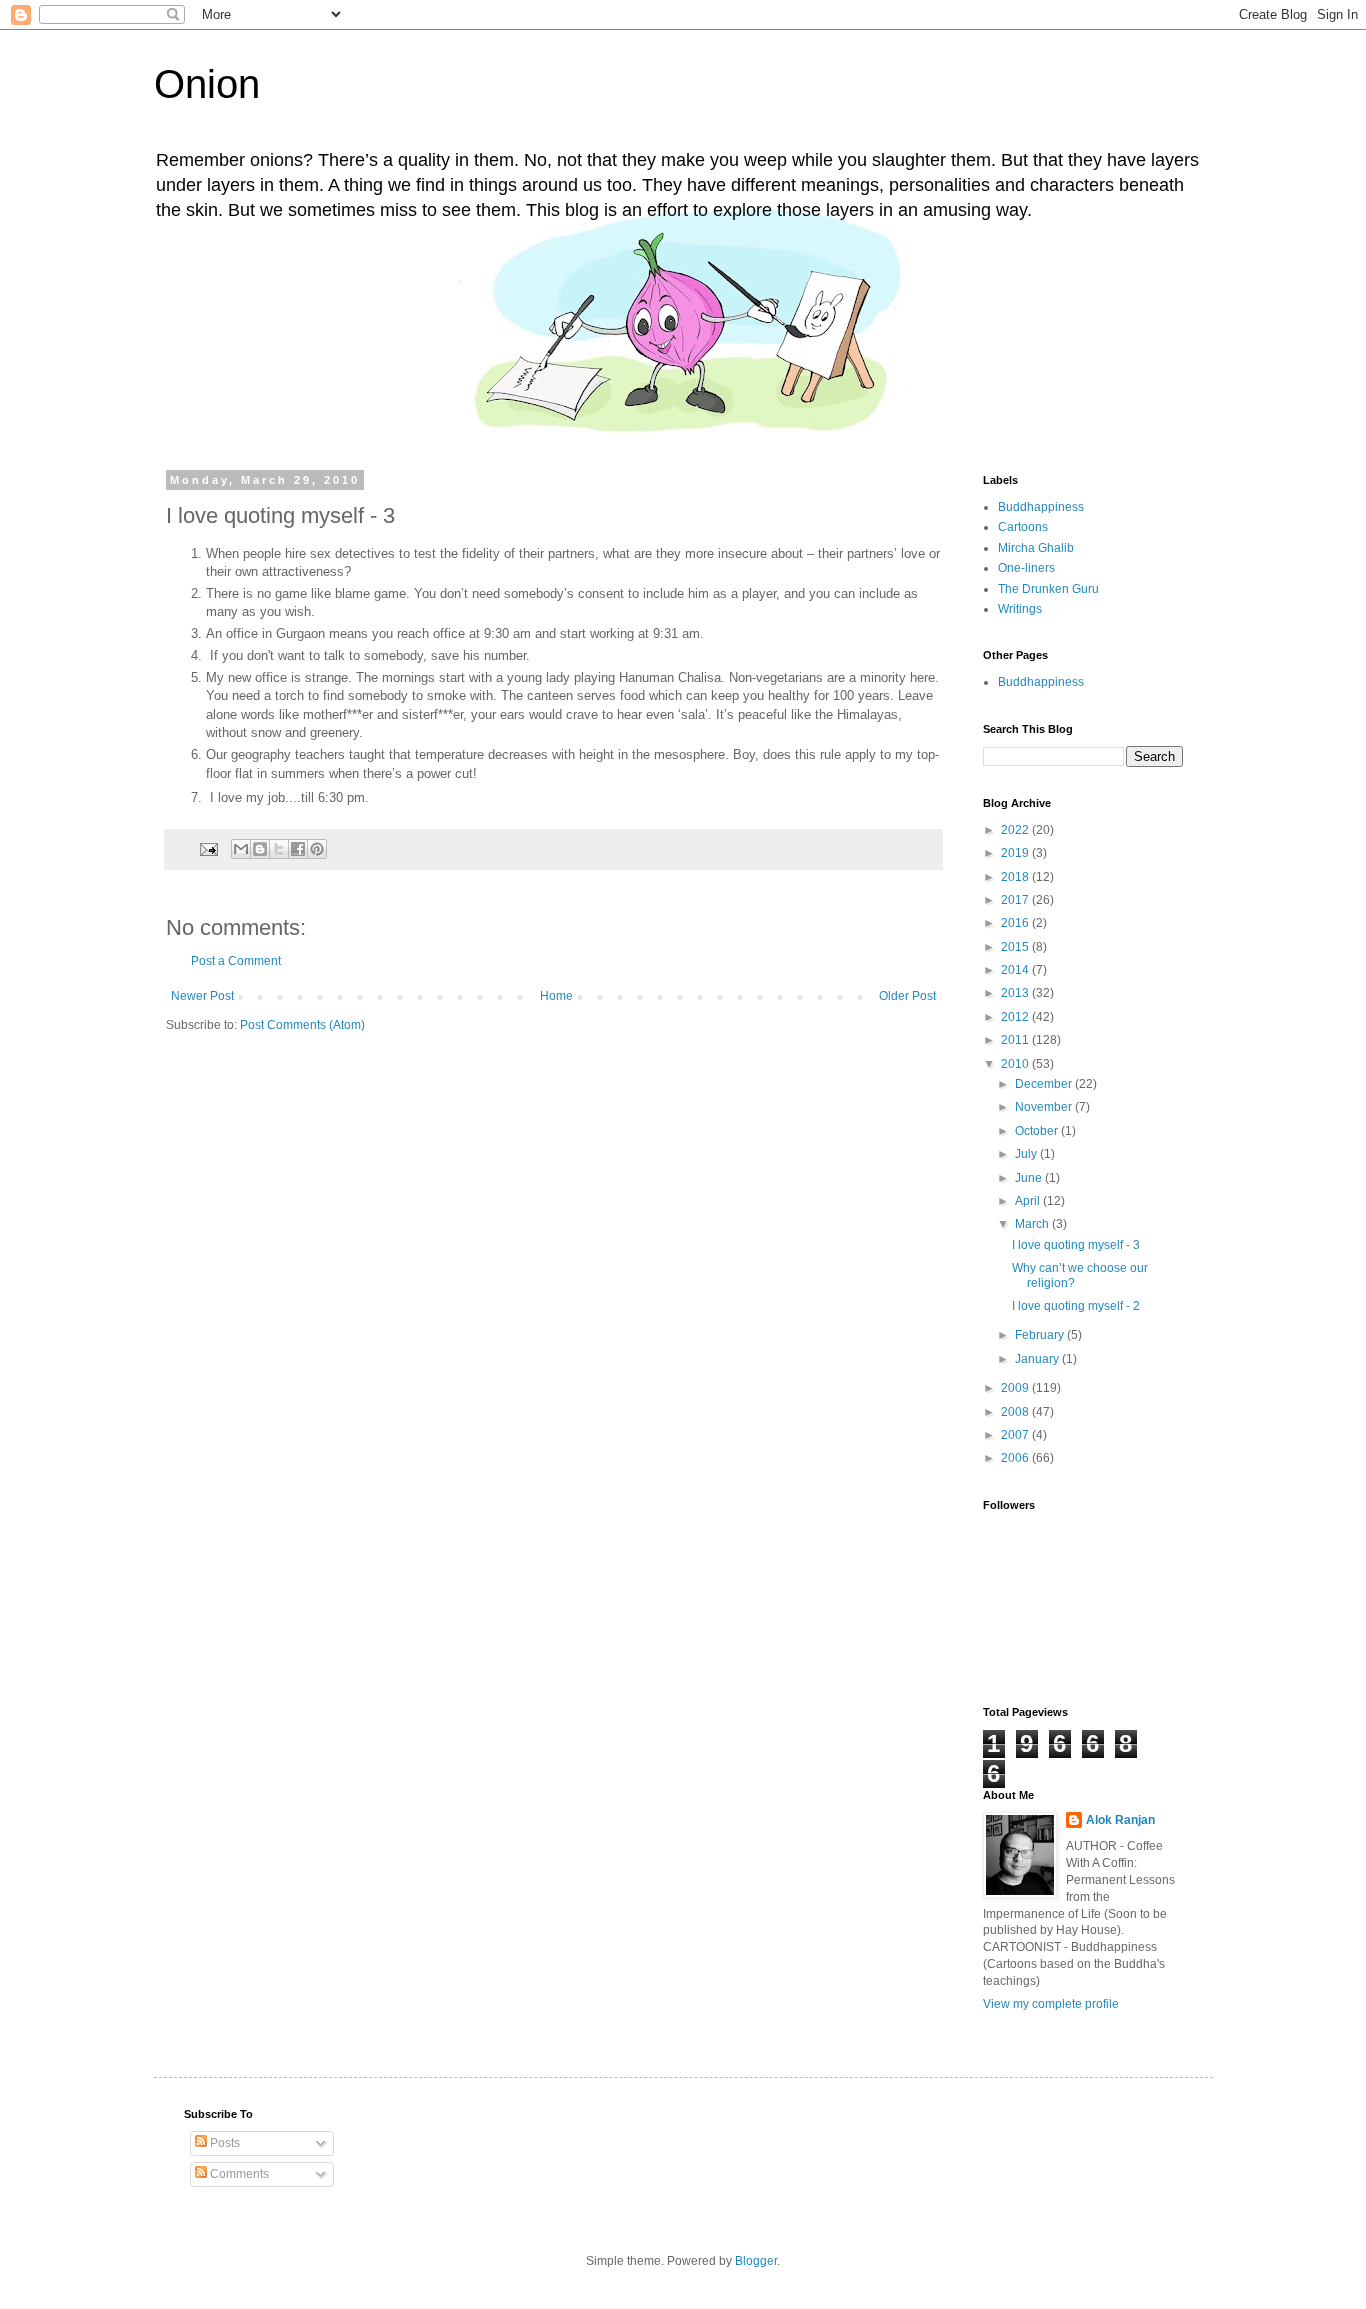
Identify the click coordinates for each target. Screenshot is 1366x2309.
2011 (1016, 1040)
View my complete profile (1051, 2004)
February (1041, 1335)
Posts (223, 2143)
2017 (1016, 900)
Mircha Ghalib (1036, 548)
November (1045, 1107)
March (1033, 1224)
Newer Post (202, 996)
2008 (1016, 1412)
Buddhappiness (1041, 507)
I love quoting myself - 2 (1076, 1306)
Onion (207, 84)
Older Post (907, 996)
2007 (1016, 1435)
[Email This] (241, 849)
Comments (238, 2174)
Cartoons (1023, 527)
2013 (1016, 993)
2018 (1016, 877)
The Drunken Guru (1048, 589)
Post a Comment (236, 961)
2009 (1016, 1388)
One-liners (1026, 568)
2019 (1016, 853)
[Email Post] (208, 848)
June (1030, 1178)
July (1027, 1154)
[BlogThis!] (260, 849)
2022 (1016, 830)
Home (556, 996)
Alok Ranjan (1120, 1820)
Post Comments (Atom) (302, 1025)
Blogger (756, 2261)
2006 (1016, 1458)
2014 (1016, 970)
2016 (1016, 923)
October (1038, 1131)
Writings (1020, 609)
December (1045, 1084)
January (1038, 1359)
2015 (1016, 947)
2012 (1016, 1017)
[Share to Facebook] (298, 849)
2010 (1016, 1064)
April (1029, 1201)
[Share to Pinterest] (317, 849)
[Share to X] (279, 849)
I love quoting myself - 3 (1076, 1245)
